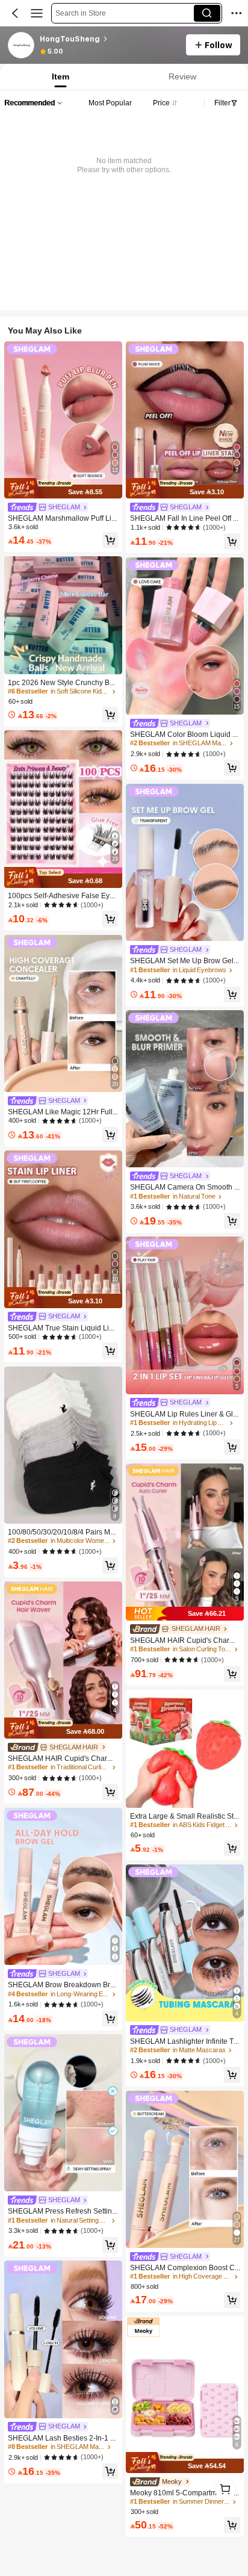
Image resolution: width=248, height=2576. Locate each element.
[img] (63, 489)
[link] (22, 46)
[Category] (37, 13)
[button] (15, 13)
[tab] (60, 77)
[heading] (109, 39)
